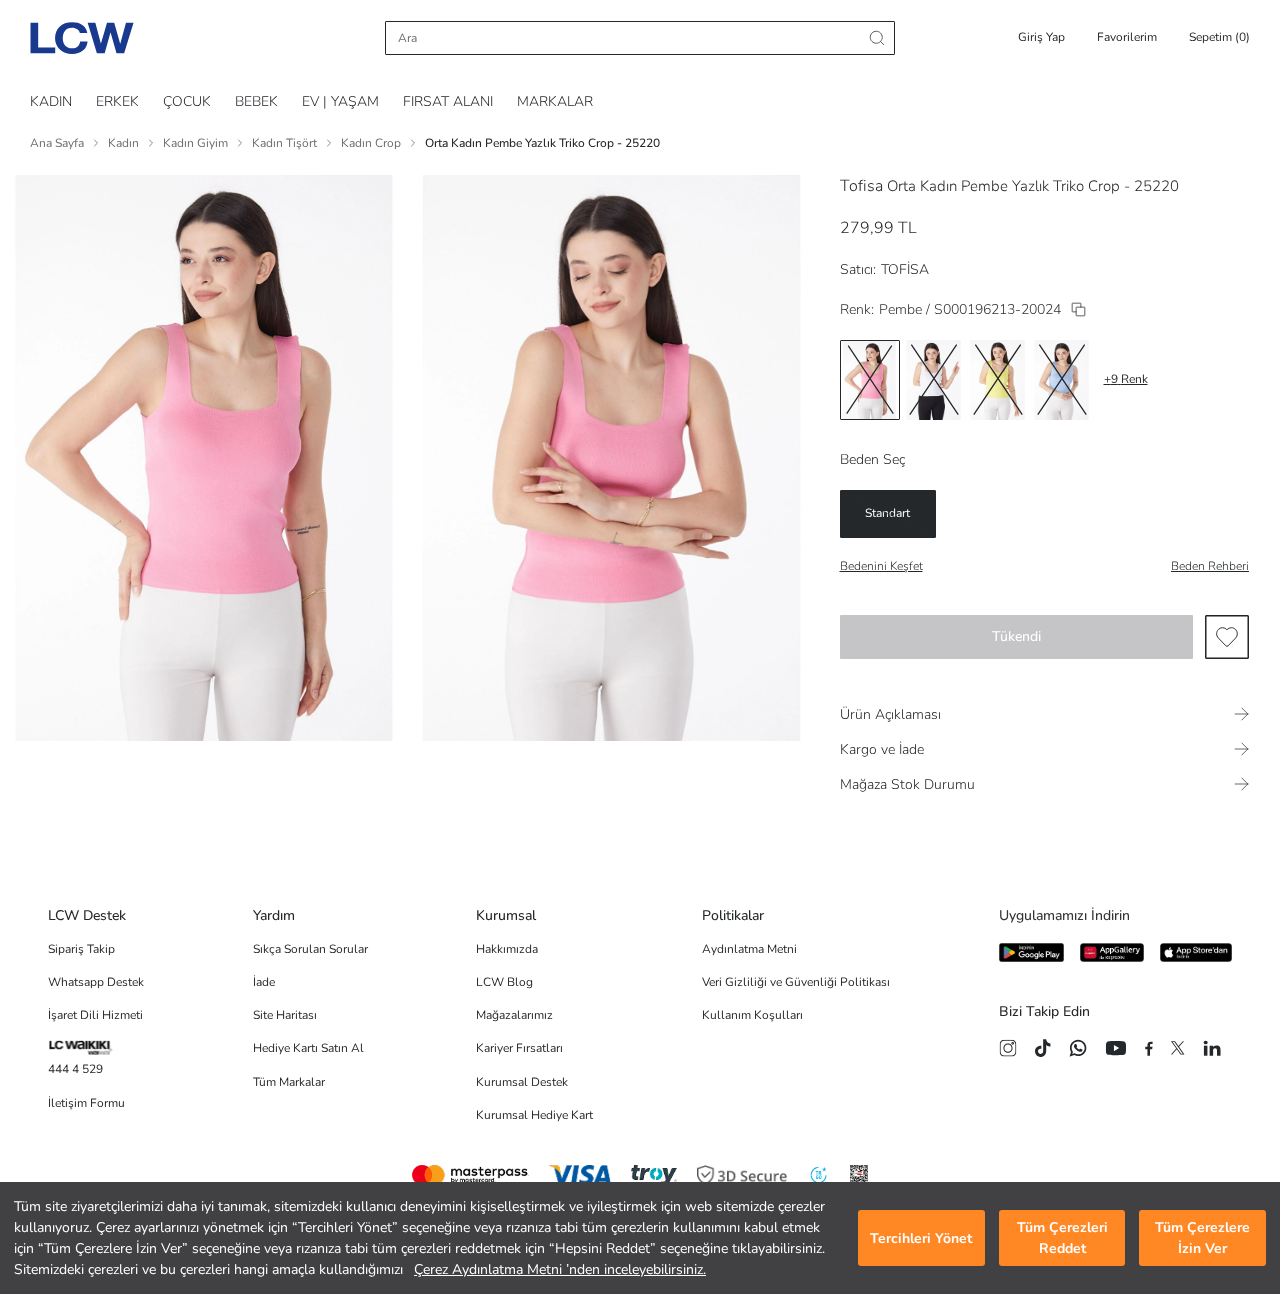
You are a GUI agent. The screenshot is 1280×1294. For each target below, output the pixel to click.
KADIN (51, 101)
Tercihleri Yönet (921, 1238)
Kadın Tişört (284, 143)
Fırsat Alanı (448, 101)
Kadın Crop (371, 143)
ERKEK (117, 101)
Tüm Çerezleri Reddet (1062, 1238)
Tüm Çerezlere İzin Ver (1202, 1238)
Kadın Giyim (195, 143)
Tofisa (861, 186)
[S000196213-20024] (1078, 309)
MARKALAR (555, 101)
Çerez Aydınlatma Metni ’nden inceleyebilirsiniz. (560, 1269)
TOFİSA (905, 269)
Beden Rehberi (1210, 566)
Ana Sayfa (57, 143)
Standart (887, 513)
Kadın (123, 143)
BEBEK (256, 101)
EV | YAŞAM (340, 101)
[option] (870, 380)
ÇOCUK (187, 101)
